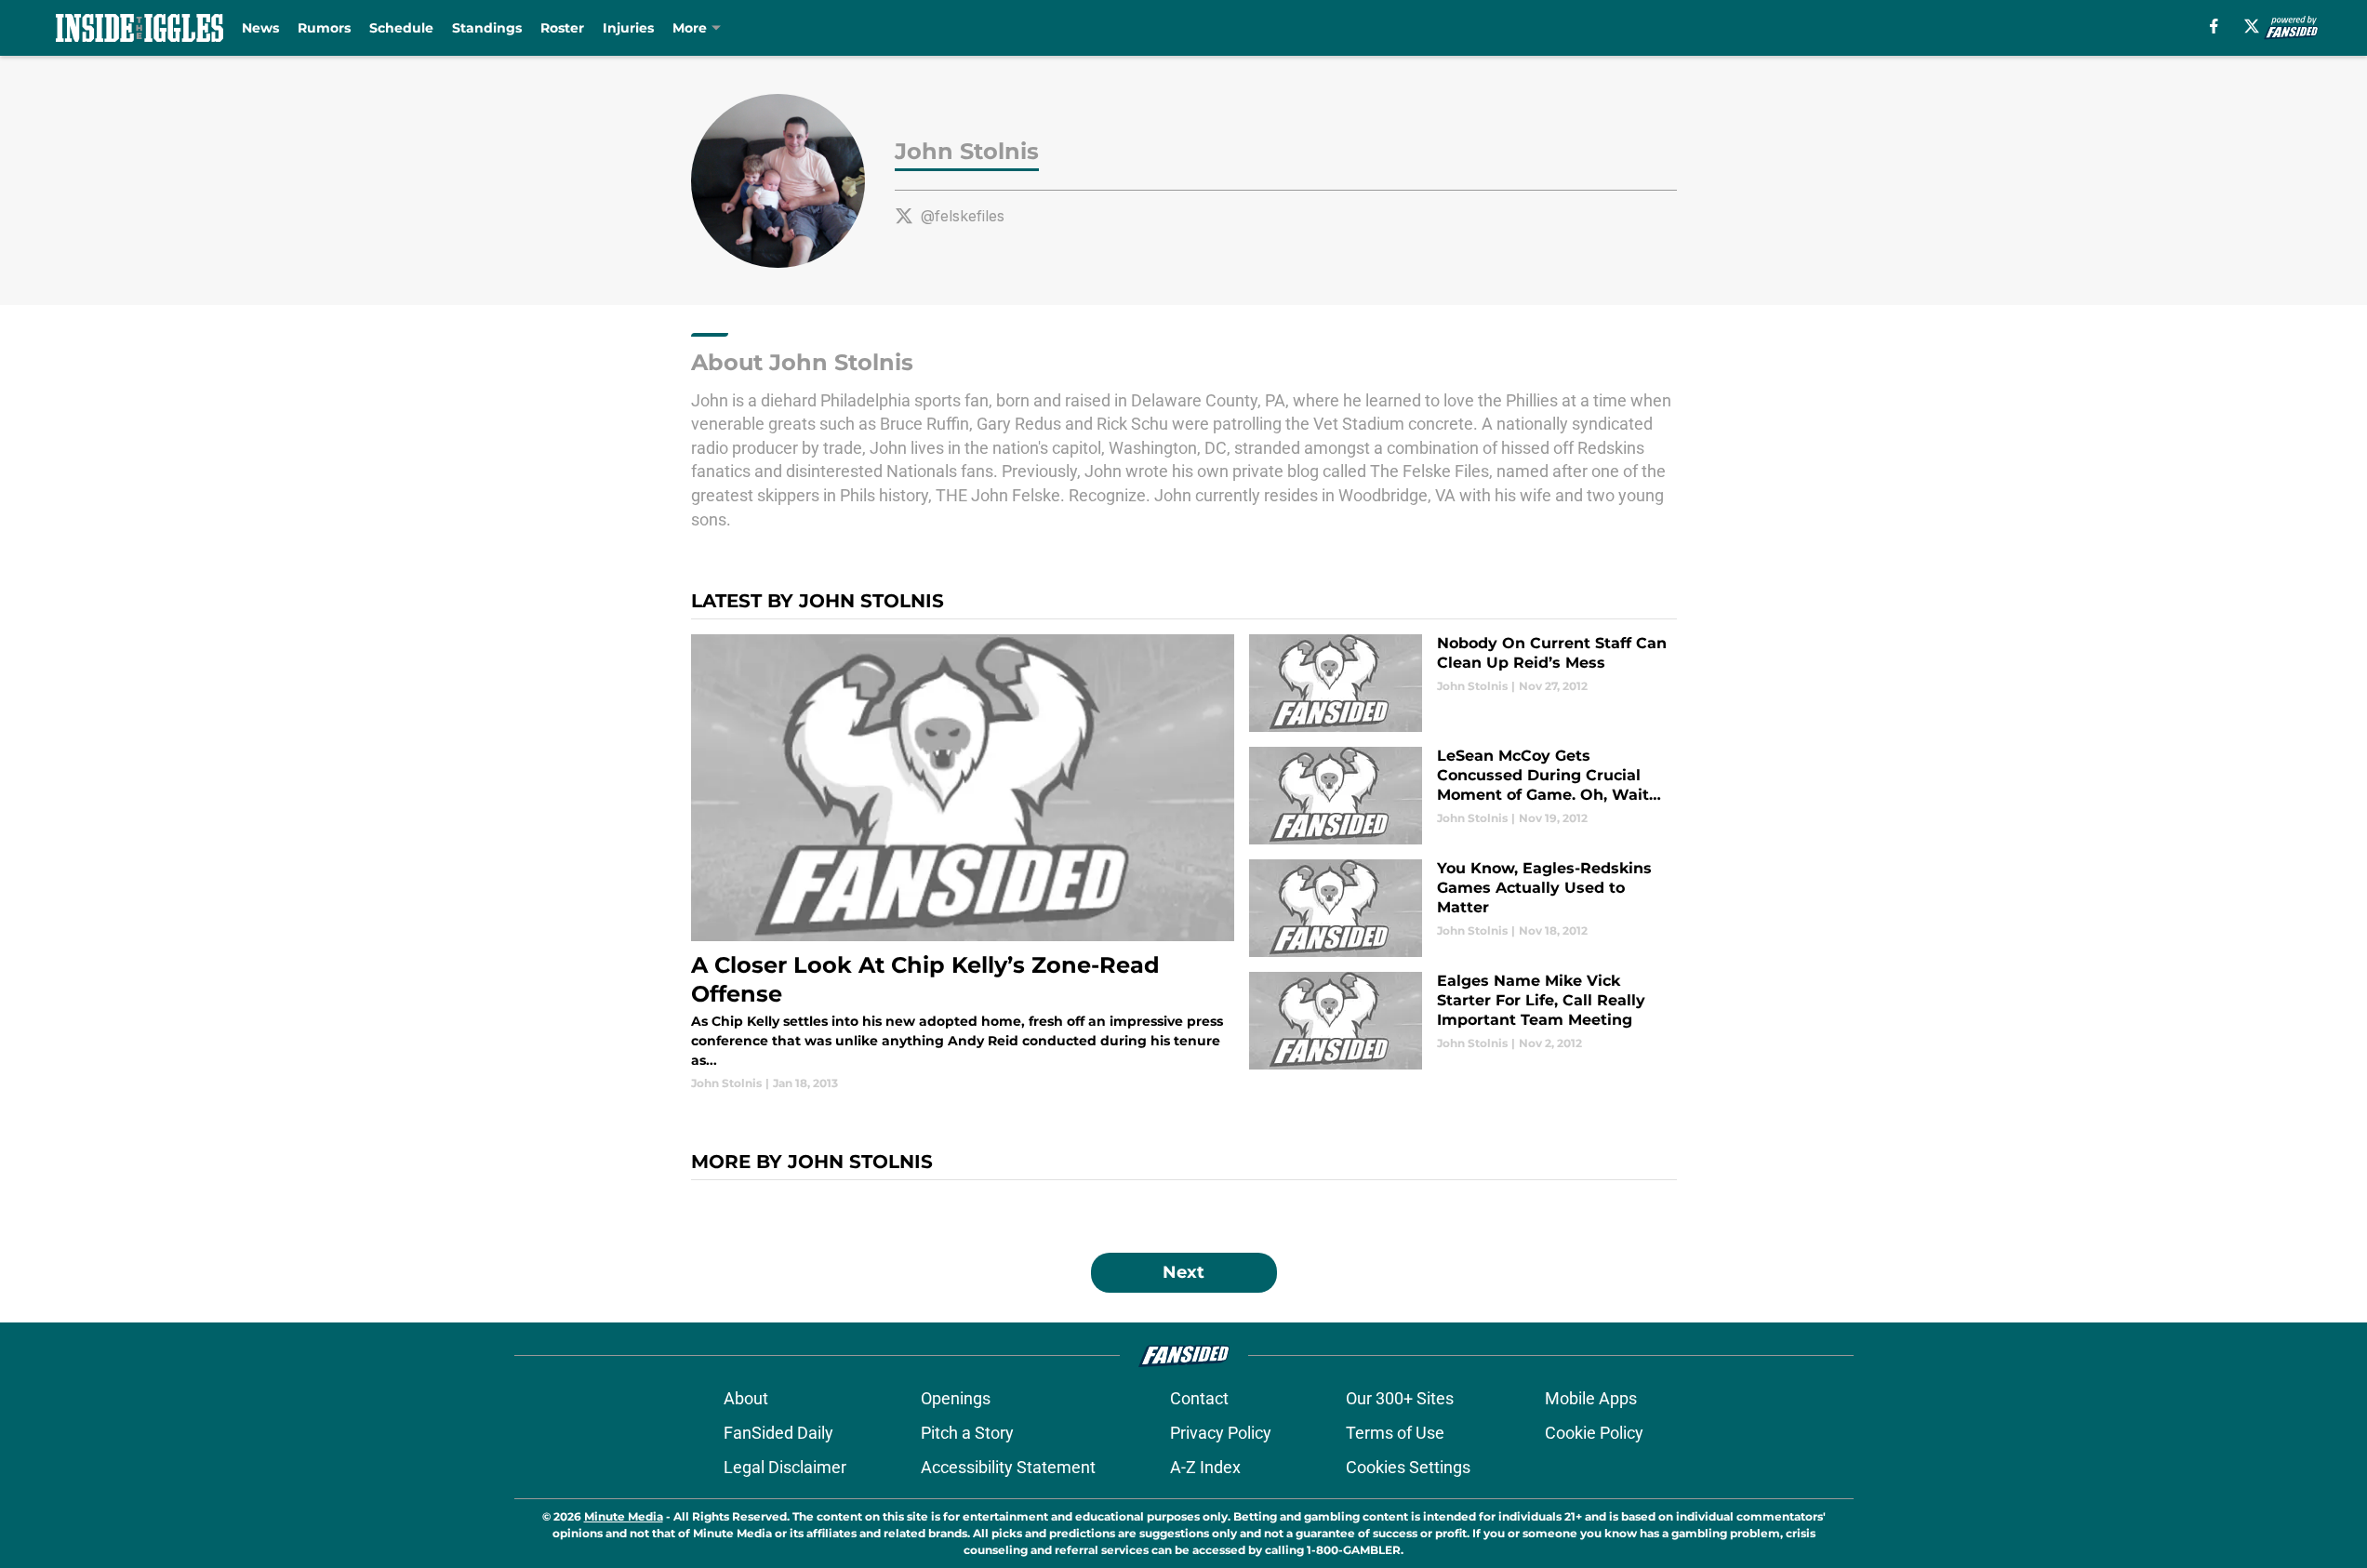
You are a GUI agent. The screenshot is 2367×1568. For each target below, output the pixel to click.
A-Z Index (1205, 1467)
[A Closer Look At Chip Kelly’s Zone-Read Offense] (963, 863)
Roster (562, 28)
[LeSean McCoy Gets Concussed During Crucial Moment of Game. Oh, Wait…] (1463, 796)
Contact (1199, 1398)
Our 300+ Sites (1400, 1398)
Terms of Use (1395, 1433)
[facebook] (2214, 26)
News (260, 28)
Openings (956, 1398)
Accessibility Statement (1008, 1467)
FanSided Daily (778, 1433)
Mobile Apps (1591, 1398)
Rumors (324, 28)
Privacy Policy (1221, 1433)
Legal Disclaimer (785, 1467)
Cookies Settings (1408, 1467)
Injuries (628, 28)
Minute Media (624, 1516)
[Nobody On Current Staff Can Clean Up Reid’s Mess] (1463, 683)
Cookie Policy (1594, 1433)
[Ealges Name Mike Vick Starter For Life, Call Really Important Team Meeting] (1463, 1021)
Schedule (401, 28)
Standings (487, 28)
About (746, 1398)
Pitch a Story (967, 1433)
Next (1183, 1272)
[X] (2252, 26)
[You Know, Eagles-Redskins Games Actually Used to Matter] (1463, 908)
